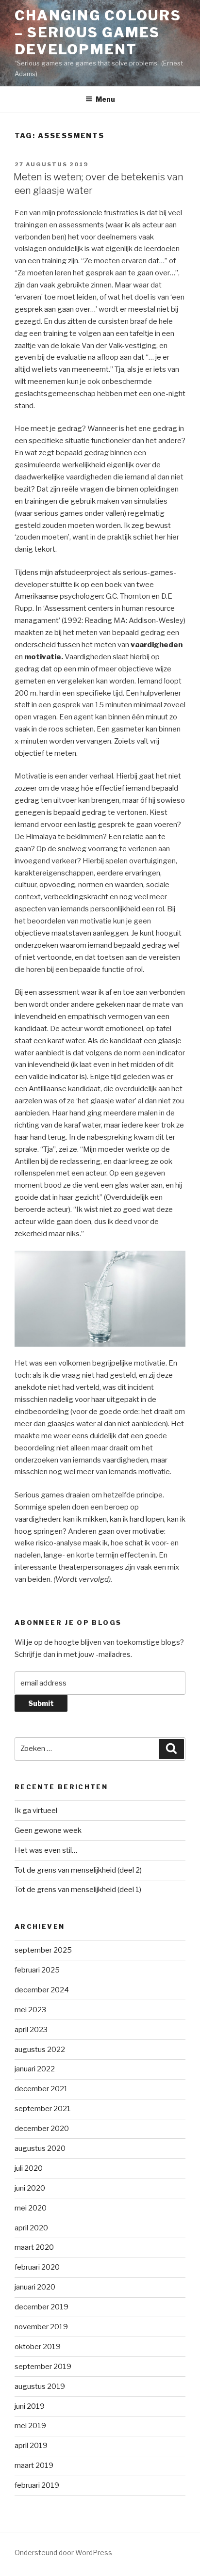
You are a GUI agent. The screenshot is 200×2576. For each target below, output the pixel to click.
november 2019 (41, 2327)
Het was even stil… (46, 1850)
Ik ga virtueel (36, 1811)
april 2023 (31, 2030)
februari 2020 (37, 2267)
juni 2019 (30, 2406)
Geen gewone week (48, 1830)
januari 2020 (35, 2287)
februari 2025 (37, 1970)
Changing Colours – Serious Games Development (98, 32)
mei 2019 (30, 2426)
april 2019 (31, 2446)
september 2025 (43, 1950)
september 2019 (43, 2367)
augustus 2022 (40, 2050)
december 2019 (42, 2307)
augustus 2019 (40, 2386)
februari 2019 (37, 2485)
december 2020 (42, 2129)
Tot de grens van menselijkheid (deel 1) (78, 1890)
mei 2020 (31, 2208)
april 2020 (31, 2228)
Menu (105, 99)
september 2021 (43, 2109)
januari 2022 (35, 2069)
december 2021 (41, 2089)
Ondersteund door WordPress (63, 2552)
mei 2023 (30, 2010)
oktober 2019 (38, 2347)
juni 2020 (30, 2188)
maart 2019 (34, 2465)
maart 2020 (34, 2247)
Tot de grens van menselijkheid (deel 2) (78, 1870)
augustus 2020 (40, 2148)
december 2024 (42, 1990)
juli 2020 (29, 2168)
